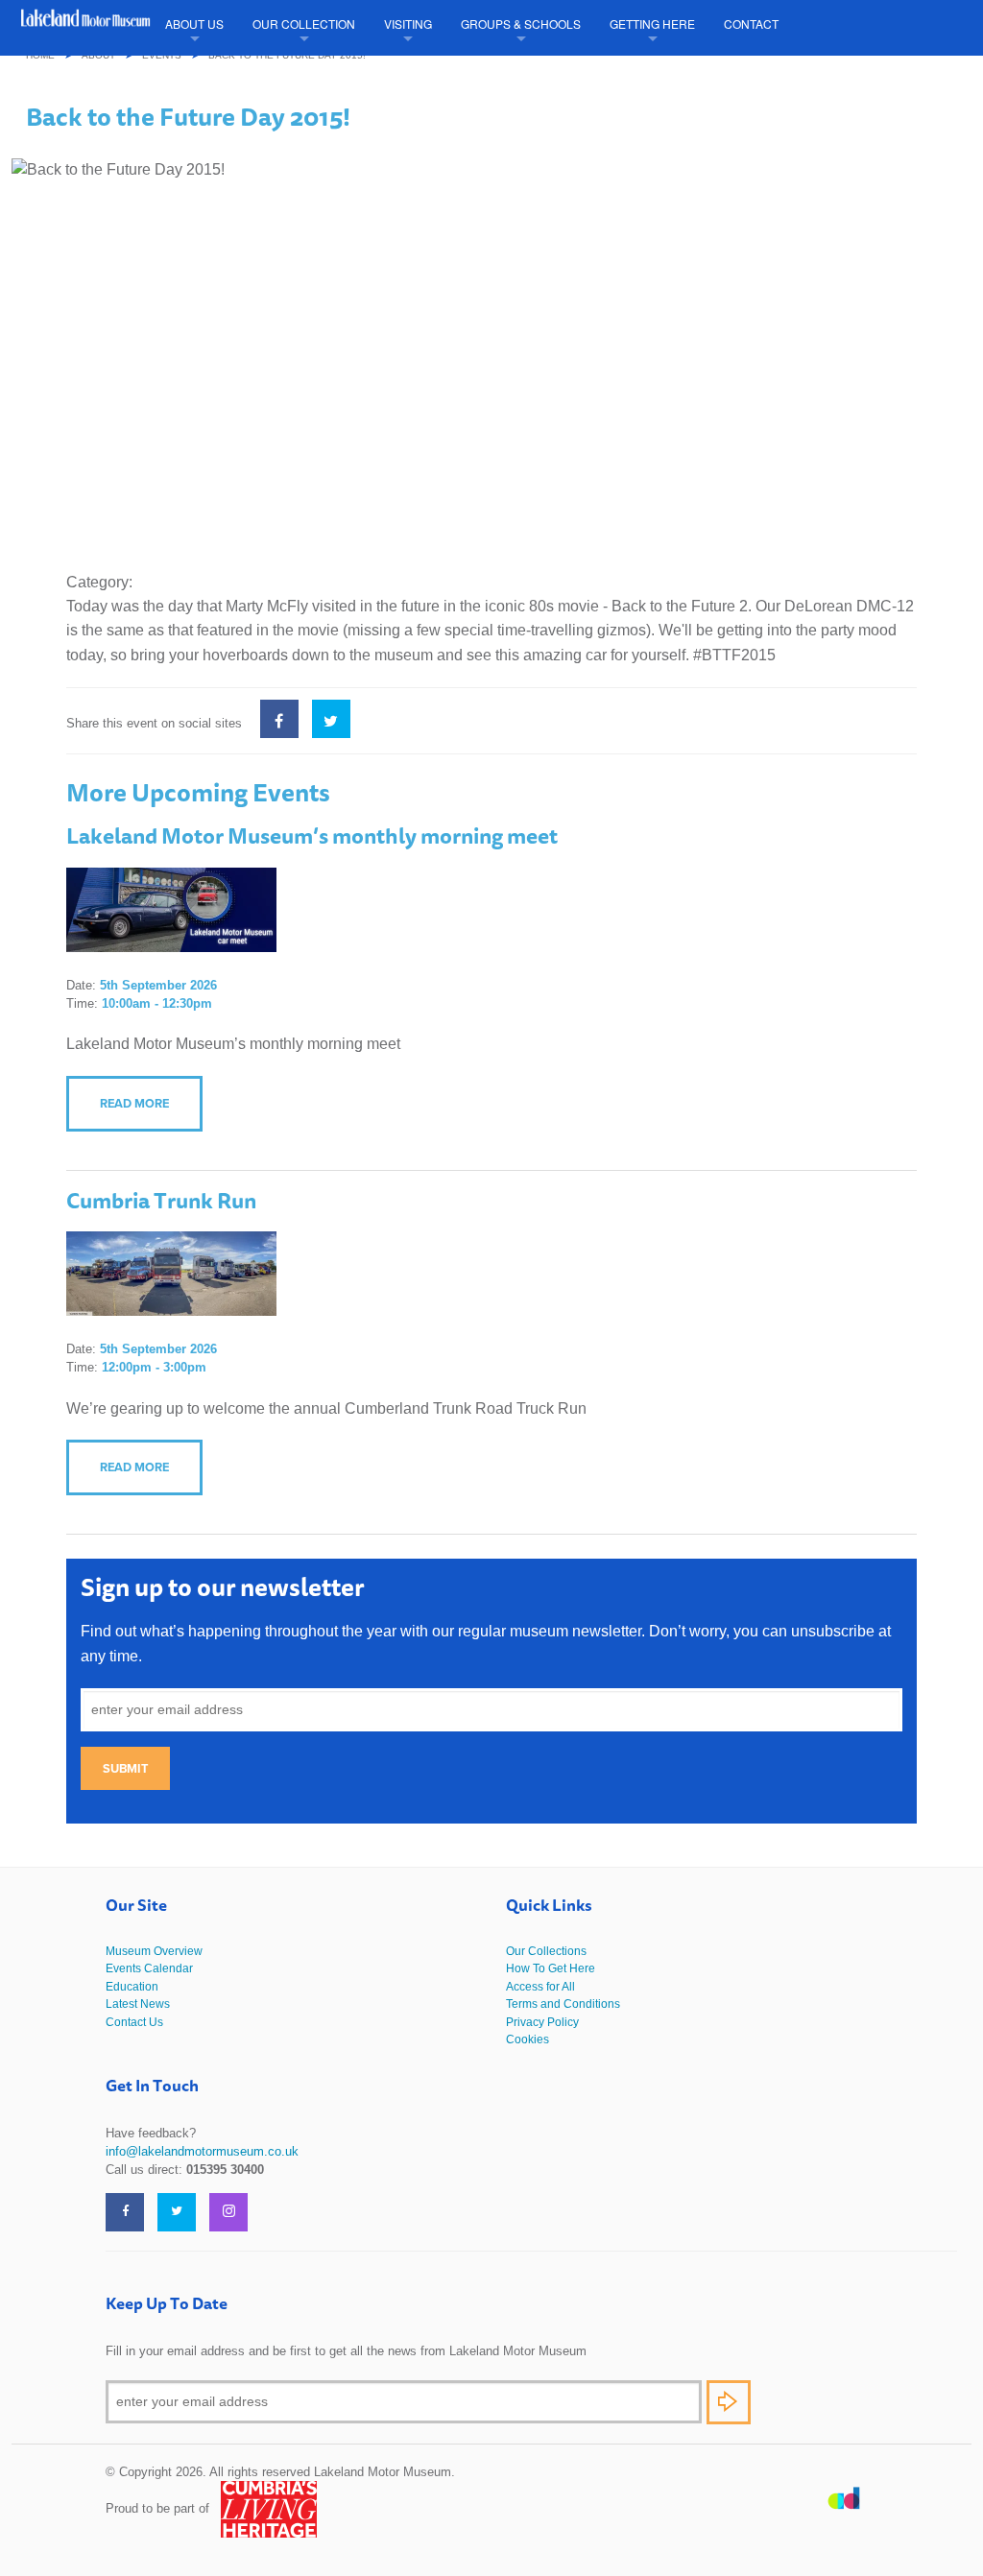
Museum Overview (154, 1951)
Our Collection (304, 24)
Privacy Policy (542, 2022)
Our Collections (546, 1951)
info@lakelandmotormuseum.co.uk (202, 2151)
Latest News (138, 2004)
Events (162, 55)
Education (132, 1987)
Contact (751, 24)
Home (40, 55)
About (98, 55)
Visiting (408, 24)
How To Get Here (551, 1968)
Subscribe (729, 2402)
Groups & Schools (521, 24)
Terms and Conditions (563, 2004)
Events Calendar (149, 1968)
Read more (134, 1103)
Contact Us (134, 2022)
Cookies (527, 2039)
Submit (125, 1768)
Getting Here (652, 24)
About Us (194, 24)
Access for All (540, 1987)
